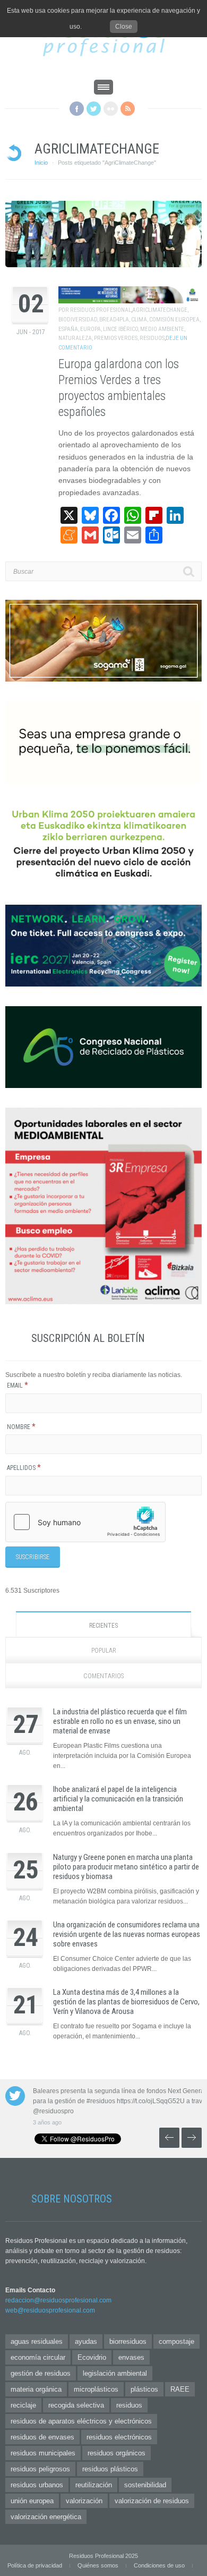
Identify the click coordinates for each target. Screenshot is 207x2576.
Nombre (21, 1427)
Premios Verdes (116, 338)
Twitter (94, 109)
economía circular (38, 2357)
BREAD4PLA (114, 320)
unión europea (32, 2501)
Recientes (103, 1626)
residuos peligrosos (40, 2469)
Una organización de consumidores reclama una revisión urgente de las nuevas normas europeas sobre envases (127, 1934)
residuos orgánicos (117, 2453)
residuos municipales (43, 2453)
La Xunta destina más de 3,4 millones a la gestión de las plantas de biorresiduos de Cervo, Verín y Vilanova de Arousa (126, 2002)
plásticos (144, 2389)
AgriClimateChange (160, 310)
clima (139, 320)
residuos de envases (42, 2437)
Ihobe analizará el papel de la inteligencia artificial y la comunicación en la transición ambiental (118, 1799)
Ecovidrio (92, 2357)
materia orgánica (36, 2389)
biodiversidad (78, 320)
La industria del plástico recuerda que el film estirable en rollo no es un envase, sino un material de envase (120, 1721)
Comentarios (103, 1676)
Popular (104, 1651)
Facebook (77, 109)
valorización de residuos (152, 2501)
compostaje (176, 2341)
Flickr (111, 109)
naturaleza (75, 338)
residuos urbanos (37, 2485)
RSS (128, 109)
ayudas (86, 2341)
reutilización (94, 2485)
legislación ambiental (115, 2373)
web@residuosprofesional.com (50, 2310)
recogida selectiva (76, 2405)
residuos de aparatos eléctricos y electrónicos (81, 2421)
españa (68, 329)
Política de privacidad (35, 2565)
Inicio (41, 163)
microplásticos (96, 2389)
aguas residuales (37, 2341)
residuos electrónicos (119, 2437)
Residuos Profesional (101, 310)
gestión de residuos (41, 2373)
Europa (90, 329)
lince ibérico (120, 329)
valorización (84, 2501)
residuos (152, 338)
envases (131, 2357)
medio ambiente (162, 329)
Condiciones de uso (159, 2565)
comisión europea (174, 320)
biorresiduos (128, 2341)
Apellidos (24, 1468)
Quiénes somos (98, 2565)
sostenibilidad (145, 2485)
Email (18, 1385)
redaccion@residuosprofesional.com (58, 2300)
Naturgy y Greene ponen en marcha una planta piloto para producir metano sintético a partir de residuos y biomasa (126, 1867)
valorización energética (46, 2517)
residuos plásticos (110, 2469)
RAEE (180, 2389)
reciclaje (23, 2405)
